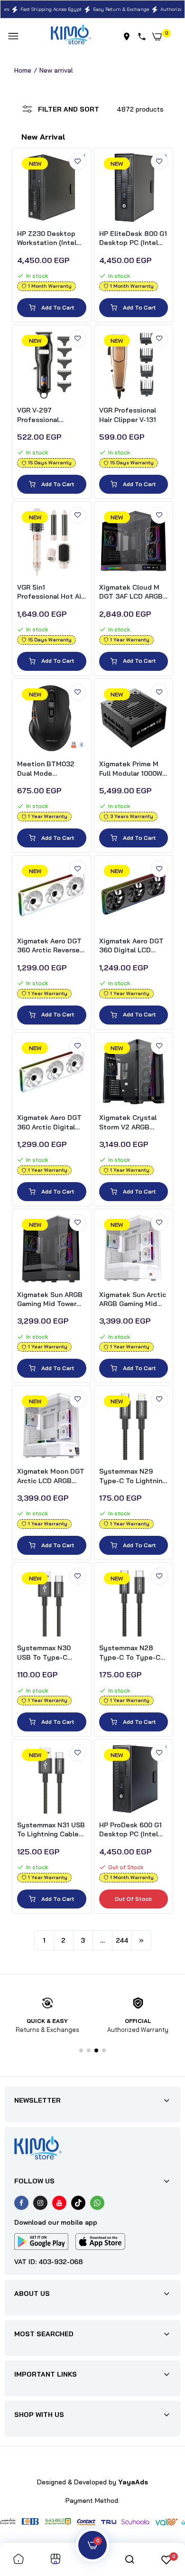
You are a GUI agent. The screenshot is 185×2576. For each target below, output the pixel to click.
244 (122, 1940)
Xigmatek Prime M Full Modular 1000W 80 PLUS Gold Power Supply (133, 769)
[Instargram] (40, 2203)
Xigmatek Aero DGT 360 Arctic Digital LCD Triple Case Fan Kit (50, 1123)
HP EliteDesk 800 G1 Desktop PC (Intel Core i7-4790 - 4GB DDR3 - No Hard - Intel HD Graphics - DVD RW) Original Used (133, 239)
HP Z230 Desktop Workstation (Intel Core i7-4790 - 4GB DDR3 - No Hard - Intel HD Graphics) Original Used (49, 239)
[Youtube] (59, 2203)
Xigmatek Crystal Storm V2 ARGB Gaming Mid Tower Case (129, 1123)
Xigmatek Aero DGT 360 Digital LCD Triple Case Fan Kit (131, 946)
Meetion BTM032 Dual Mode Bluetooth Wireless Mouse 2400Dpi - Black (49, 769)
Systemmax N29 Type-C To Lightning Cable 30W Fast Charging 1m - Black (133, 1476)
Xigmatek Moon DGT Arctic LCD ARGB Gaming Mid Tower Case (51, 1476)
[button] (81, 2050)
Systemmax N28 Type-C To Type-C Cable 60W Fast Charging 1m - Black (131, 1653)
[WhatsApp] (97, 2203)
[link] (78, 161)
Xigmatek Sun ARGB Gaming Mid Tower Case (50, 1300)
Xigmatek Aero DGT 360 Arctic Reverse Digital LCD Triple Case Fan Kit (49, 946)
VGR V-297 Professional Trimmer (38, 415)
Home (23, 70)
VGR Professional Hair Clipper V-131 (128, 415)
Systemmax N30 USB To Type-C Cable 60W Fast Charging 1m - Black (49, 1653)
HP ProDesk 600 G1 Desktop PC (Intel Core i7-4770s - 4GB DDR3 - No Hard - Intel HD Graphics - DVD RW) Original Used (133, 1830)
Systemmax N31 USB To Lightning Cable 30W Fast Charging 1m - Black (51, 1830)
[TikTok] (78, 2203)
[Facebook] (21, 2203)
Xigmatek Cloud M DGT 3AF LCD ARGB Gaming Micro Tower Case (132, 592)
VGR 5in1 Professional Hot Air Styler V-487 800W (50, 592)
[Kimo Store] (71, 36)
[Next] (141, 1940)
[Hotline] (144, 37)
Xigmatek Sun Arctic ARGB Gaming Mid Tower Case (133, 1300)
